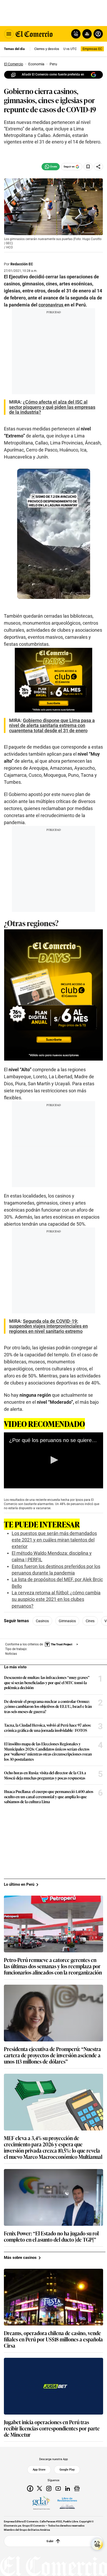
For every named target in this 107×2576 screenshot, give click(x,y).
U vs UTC (70, 49)
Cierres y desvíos (47, 49)
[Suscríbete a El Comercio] (86, 34)
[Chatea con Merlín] (76, 34)
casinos (42, 1621)
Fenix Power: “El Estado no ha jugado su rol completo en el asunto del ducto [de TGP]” (51, 2236)
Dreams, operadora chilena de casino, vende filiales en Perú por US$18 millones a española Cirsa (53, 2339)
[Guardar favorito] (88, 167)
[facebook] (30, 2488)
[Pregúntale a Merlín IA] (97, 2544)
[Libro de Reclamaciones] (67, 2503)
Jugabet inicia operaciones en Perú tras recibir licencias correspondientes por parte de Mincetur (52, 2428)
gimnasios (67, 1621)
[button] (53, 1460)
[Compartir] (98, 167)
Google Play (67, 2470)
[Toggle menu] (9, 34)
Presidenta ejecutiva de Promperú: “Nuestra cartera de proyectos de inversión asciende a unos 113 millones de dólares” (52, 2055)
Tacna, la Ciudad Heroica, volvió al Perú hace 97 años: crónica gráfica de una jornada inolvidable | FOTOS (48, 1728)
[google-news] (77, 2488)
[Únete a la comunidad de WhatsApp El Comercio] (51, 167)
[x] (39, 2488)
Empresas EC (92, 49)
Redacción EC (22, 264)
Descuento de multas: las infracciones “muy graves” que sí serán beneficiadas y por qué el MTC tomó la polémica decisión (47, 1682)
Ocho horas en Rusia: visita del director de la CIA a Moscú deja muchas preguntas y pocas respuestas (45, 1775)
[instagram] (49, 2488)
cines (90, 1621)
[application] (53, 1460)
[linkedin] (68, 2488)
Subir (50, 2541)
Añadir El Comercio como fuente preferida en (53, 74)
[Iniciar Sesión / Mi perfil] (98, 34)
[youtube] (58, 2488)
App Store (39, 2470)
